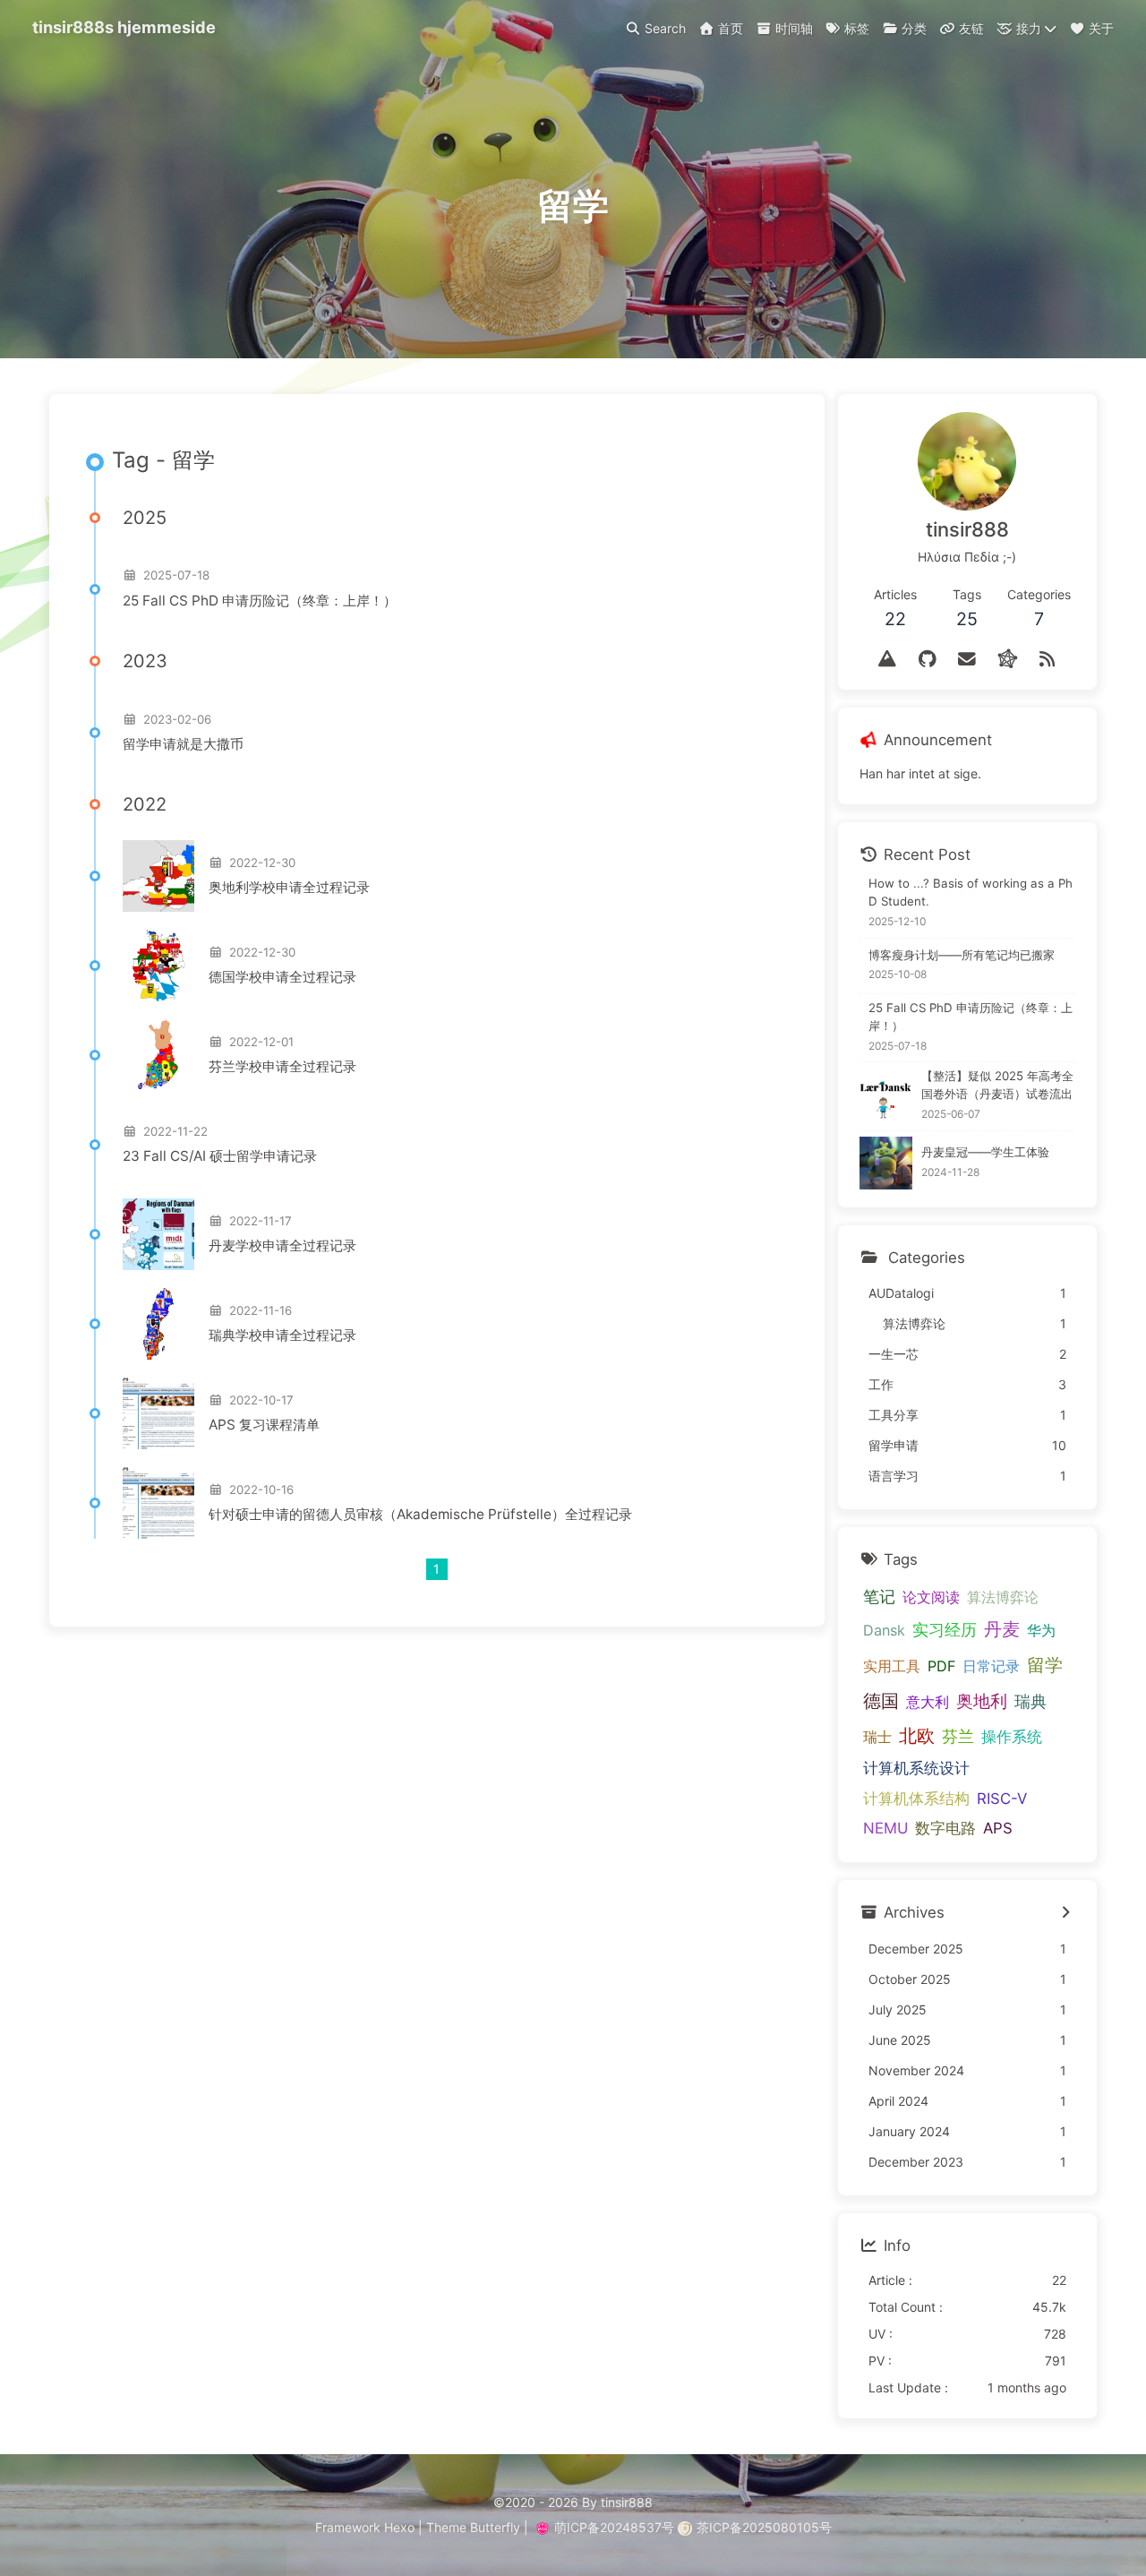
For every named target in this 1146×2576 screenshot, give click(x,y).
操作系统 (1012, 1737)
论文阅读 (931, 1597)
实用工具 (892, 1666)
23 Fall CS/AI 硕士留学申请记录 (220, 1156)
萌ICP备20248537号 (614, 2527)
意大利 (928, 1702)
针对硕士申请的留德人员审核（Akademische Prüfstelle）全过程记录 (420, 1514)
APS (998, 1828)
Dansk (884, 1630)
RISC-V (1002, 1799)
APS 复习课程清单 (264, 1425)
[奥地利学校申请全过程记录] (158, 876)
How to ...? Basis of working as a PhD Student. (971, 892)
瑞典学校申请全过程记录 (282, 1335)
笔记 (879, 1597)
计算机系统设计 (916, 1768)
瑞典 (1031, 1701)
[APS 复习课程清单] (158, 1413)
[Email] (967, 659)
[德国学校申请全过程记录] (158, 966)
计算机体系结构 (916, 1799)
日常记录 (991, 1666)
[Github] (928, 659)
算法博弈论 (1003, 1597)
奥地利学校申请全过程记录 (289, 887)
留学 (1045, 1665)
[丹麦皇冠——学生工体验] (886, 1163)
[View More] (1066, 1913)
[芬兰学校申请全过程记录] (158, 1055)
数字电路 (945, 1828)
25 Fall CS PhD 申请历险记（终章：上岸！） (260, 601)
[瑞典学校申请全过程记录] (158, 1324)
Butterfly (495, 2527)
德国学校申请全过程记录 (282, 977)
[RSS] (1047, 659)
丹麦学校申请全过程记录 (282, 1245)
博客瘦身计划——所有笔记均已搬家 (962, 955)
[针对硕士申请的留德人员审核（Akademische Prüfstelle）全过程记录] (158, 1503)
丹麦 (1002, 1629)
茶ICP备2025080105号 (764, 2527)
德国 (881, 1701)
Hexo (399, 2527)
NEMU (885, 1828)
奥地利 (982, 1701)
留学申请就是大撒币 (183, 744)
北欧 (917, 1736)
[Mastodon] (1008, 659)
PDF (941, 1666)
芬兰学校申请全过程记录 (282, 1066)
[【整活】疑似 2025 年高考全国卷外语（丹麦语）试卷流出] (886, 1097)
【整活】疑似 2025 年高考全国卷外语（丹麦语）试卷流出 (997, 1085)
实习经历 (945, 1630)
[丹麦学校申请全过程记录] (158, 1234)
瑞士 (877, 1737)
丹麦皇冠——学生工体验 (985, 1152)
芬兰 (958, 1736)
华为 (1041, 1630)
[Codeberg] (888, 659)
